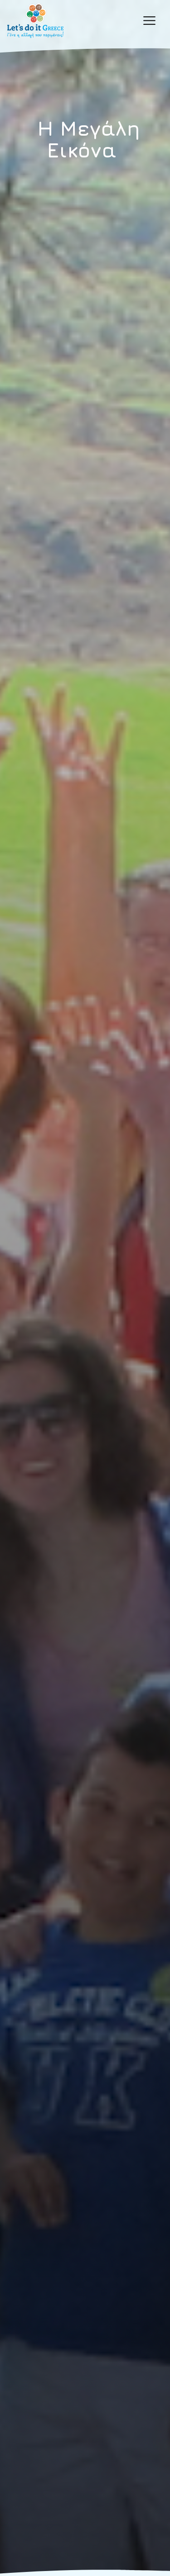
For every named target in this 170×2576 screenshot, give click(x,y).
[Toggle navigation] (149, 21)
